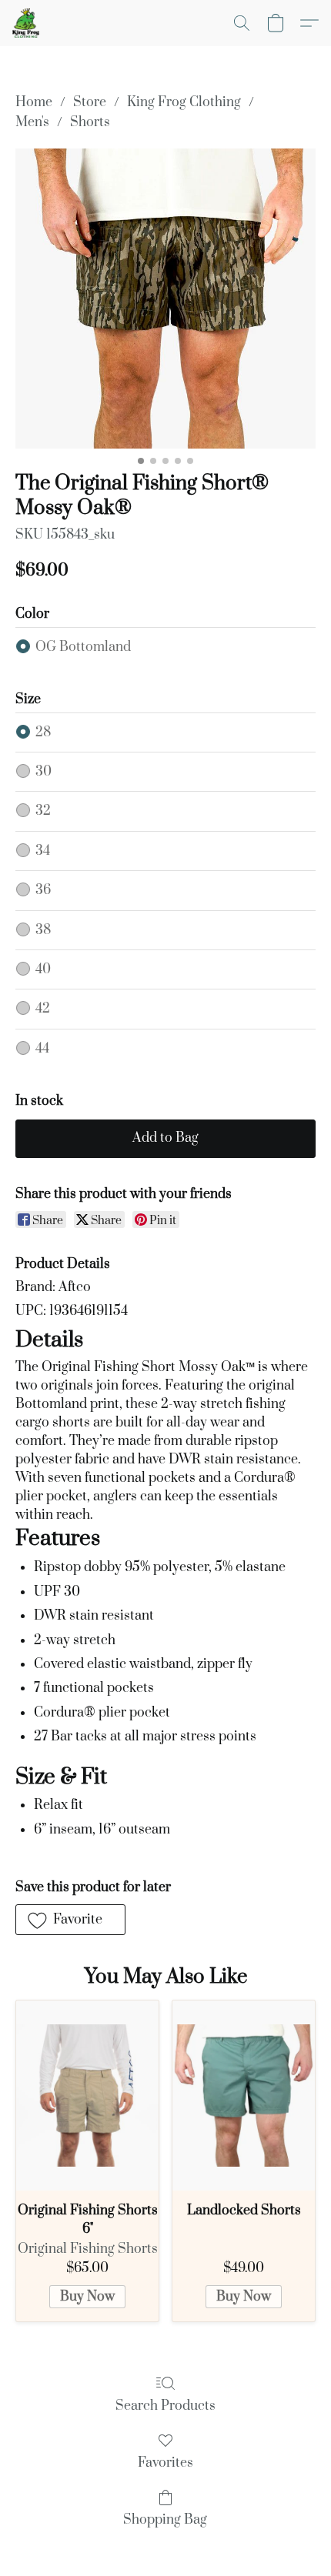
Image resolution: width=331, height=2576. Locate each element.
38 (43, 930)
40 (43, 969)
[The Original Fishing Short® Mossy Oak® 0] (165, 299)
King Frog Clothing (184, 102)
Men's (32, 122)
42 (43, 1009)
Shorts (90, 122)
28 (43, 732)
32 (43, 811)
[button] (27, 23)
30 (43, 772)
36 (43, 890)
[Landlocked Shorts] (244, 2096)
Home (34, 102)
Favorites (165, 2463)
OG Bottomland (83, 647)
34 (43, 851)
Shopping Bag (165, 2520)
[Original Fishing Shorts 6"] (87, 2096)
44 (42, 1049)
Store (90, 102)
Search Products (165, 2406)
